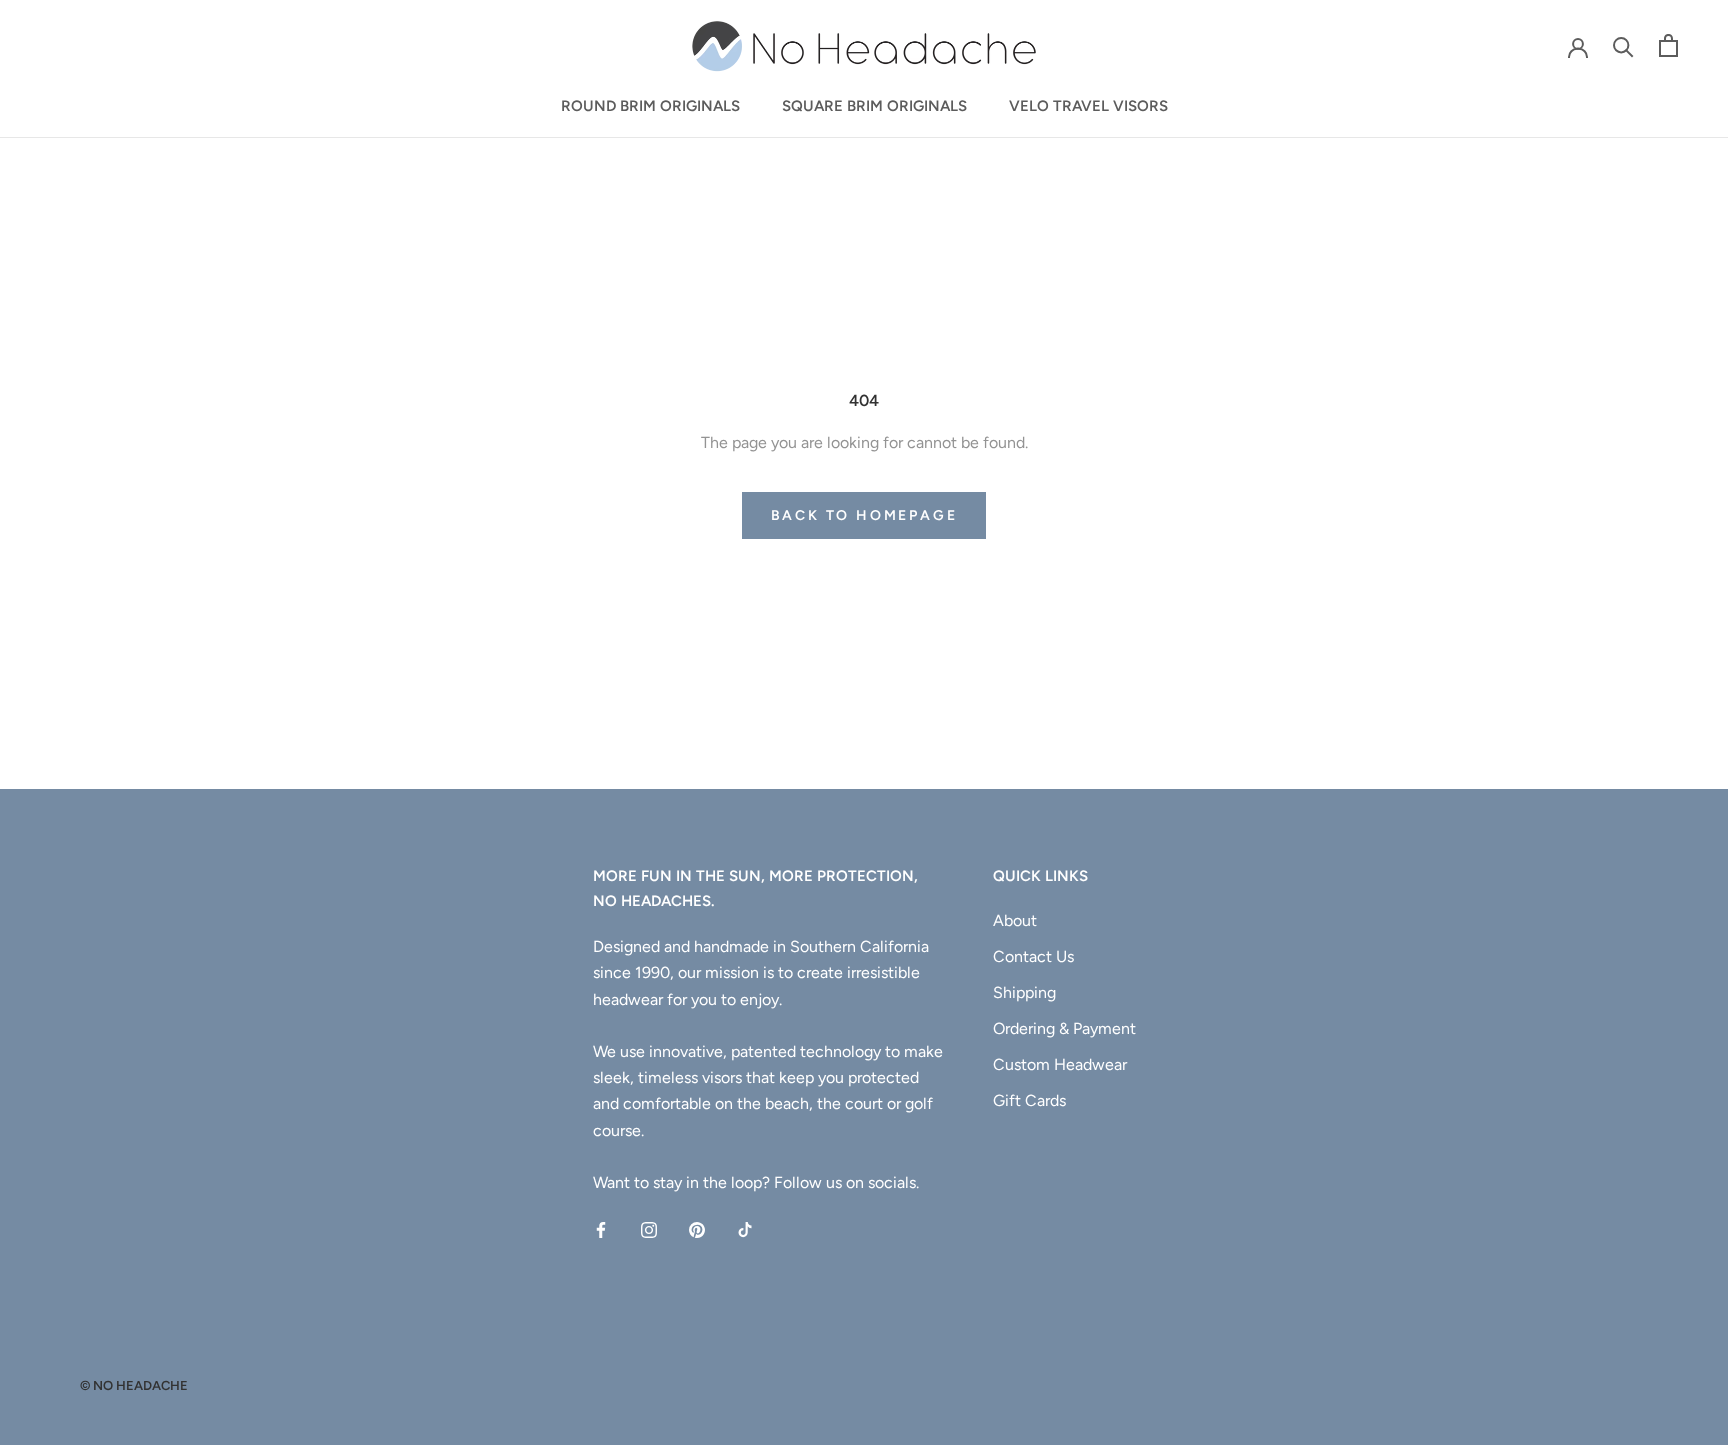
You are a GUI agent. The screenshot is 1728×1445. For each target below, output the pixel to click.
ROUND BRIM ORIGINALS (650, 106)
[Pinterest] (697, 1229)
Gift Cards (1029, 1100)
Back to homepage (864, 515)
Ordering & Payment (1064, 1028)
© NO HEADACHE (134, 1385)
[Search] (1623, 45)
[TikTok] (745, 1229)
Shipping (1024, 992)
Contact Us (1033, 956)
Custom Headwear (1060, 1064)
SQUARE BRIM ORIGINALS (874, 106)
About (1015, 920)
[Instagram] (649, 1229)
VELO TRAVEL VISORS (1088, 106)
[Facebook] (601, 1229)
